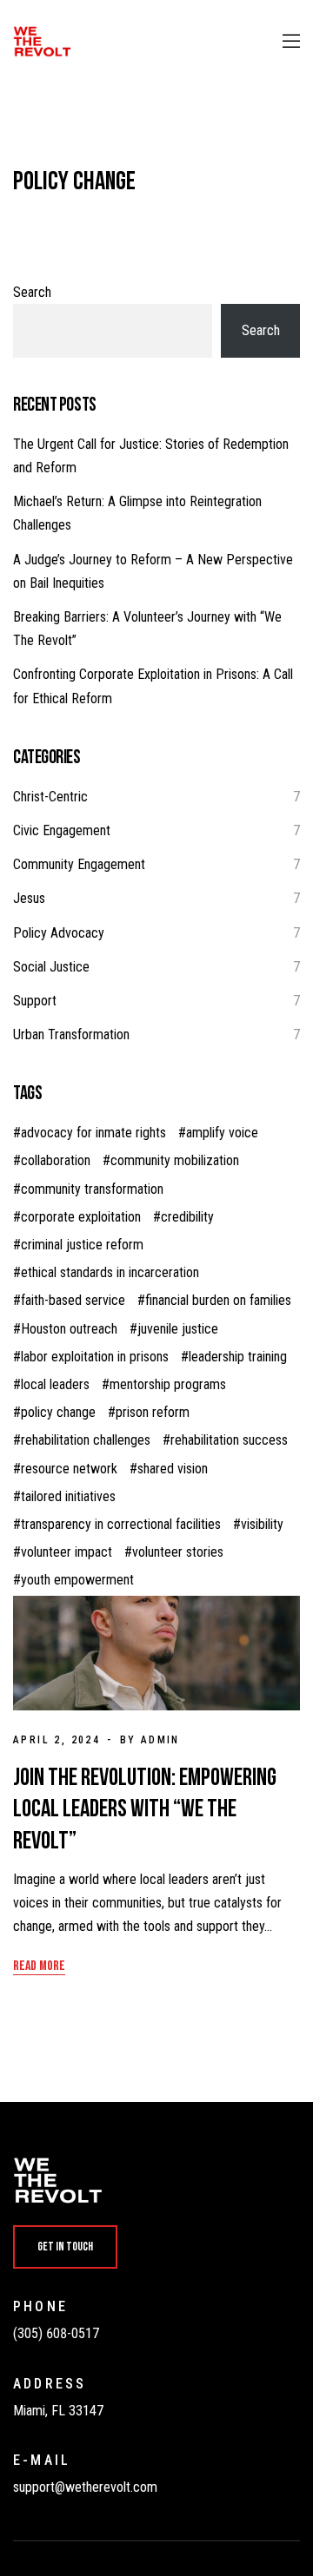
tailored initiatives (68, 1496)
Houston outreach (69, 1329)
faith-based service (73, 1300)
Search (32, 292)
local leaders (55, 1384)
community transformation (92, 1189)
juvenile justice (178, 1329)
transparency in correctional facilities (121, 1524)
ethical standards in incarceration (110, 1272)
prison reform (153, 1412)
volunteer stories (178, 1552)
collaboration (56, 1160)
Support (35, 1001)
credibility (187, 1217)
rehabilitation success (229, 1440)
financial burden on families (218, 1300)
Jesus (29, 898)
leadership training (238, 1357)
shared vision (173, 1469)
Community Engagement (79, 864)
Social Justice (51, 967)
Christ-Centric (50, 797)
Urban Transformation (71, 1034)
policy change (58, 1412)
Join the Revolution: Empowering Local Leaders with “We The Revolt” (145, 1809)
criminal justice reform (82, 1245)
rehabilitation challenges (86, 1440)
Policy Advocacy (59, 933)
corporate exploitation (81, 1217)
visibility (262, 1524)
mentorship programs (168, 1384)
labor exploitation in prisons (95, 1357)
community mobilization (175, 1160)
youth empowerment (77, 1580)
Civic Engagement (62, 830)
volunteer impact (67, 1552)
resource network (69, 1469)
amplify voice (222, 1133)
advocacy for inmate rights (93, 1133)
